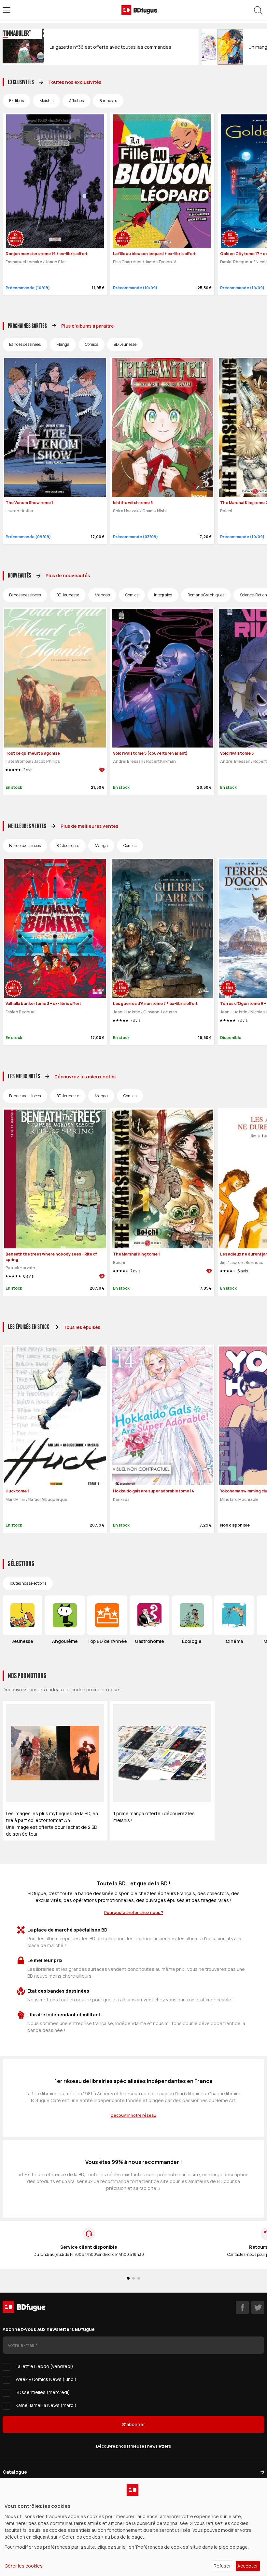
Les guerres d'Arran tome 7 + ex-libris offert (155, 1003)
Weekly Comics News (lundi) (46, 2379)
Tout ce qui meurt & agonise (33, 753)
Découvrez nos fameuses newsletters (133, 2446)
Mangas (102, 595)
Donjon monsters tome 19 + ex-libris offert (47, 254)
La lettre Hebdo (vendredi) (44, 2366)
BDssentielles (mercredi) (43, 2392)
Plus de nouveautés (68, 575)
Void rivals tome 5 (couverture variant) (150, 753)
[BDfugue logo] (139, 10)
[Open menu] (7, 10)
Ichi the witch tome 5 (133, 503)
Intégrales (163, 595)
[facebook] (242, 2308)
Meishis (46, 101)
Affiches (76, 101)
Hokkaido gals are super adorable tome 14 (154, 1491)
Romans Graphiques (206, 595)
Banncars (108, 101)
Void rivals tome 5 (237, 753)
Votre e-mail (21, 2345)
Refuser (222, 2566)
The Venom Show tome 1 (29, 503)
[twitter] (258, 2308)
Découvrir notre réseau (133, 2115)
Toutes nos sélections (28, 1583)
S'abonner (134, 2424)
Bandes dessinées (25, 344)
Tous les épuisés (82, 1327)
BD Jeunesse (125, 344)
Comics (91, 344)
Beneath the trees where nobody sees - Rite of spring (51, 1257)
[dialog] (133, 2527)
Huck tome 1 (17, 1491)
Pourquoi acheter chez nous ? (134, 1912)
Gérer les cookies (24, 2566)
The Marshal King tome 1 (136, 1254)
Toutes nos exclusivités (75, 82)
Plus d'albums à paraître (88, 326)
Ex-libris (16, 101)
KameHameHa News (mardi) (46, 2405)
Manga (63, 344)
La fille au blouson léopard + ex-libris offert (154, 254)
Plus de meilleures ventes (89, 826)
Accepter (248, 2566)
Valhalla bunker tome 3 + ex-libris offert (43, 1003)
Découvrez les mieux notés (85, 1077)
